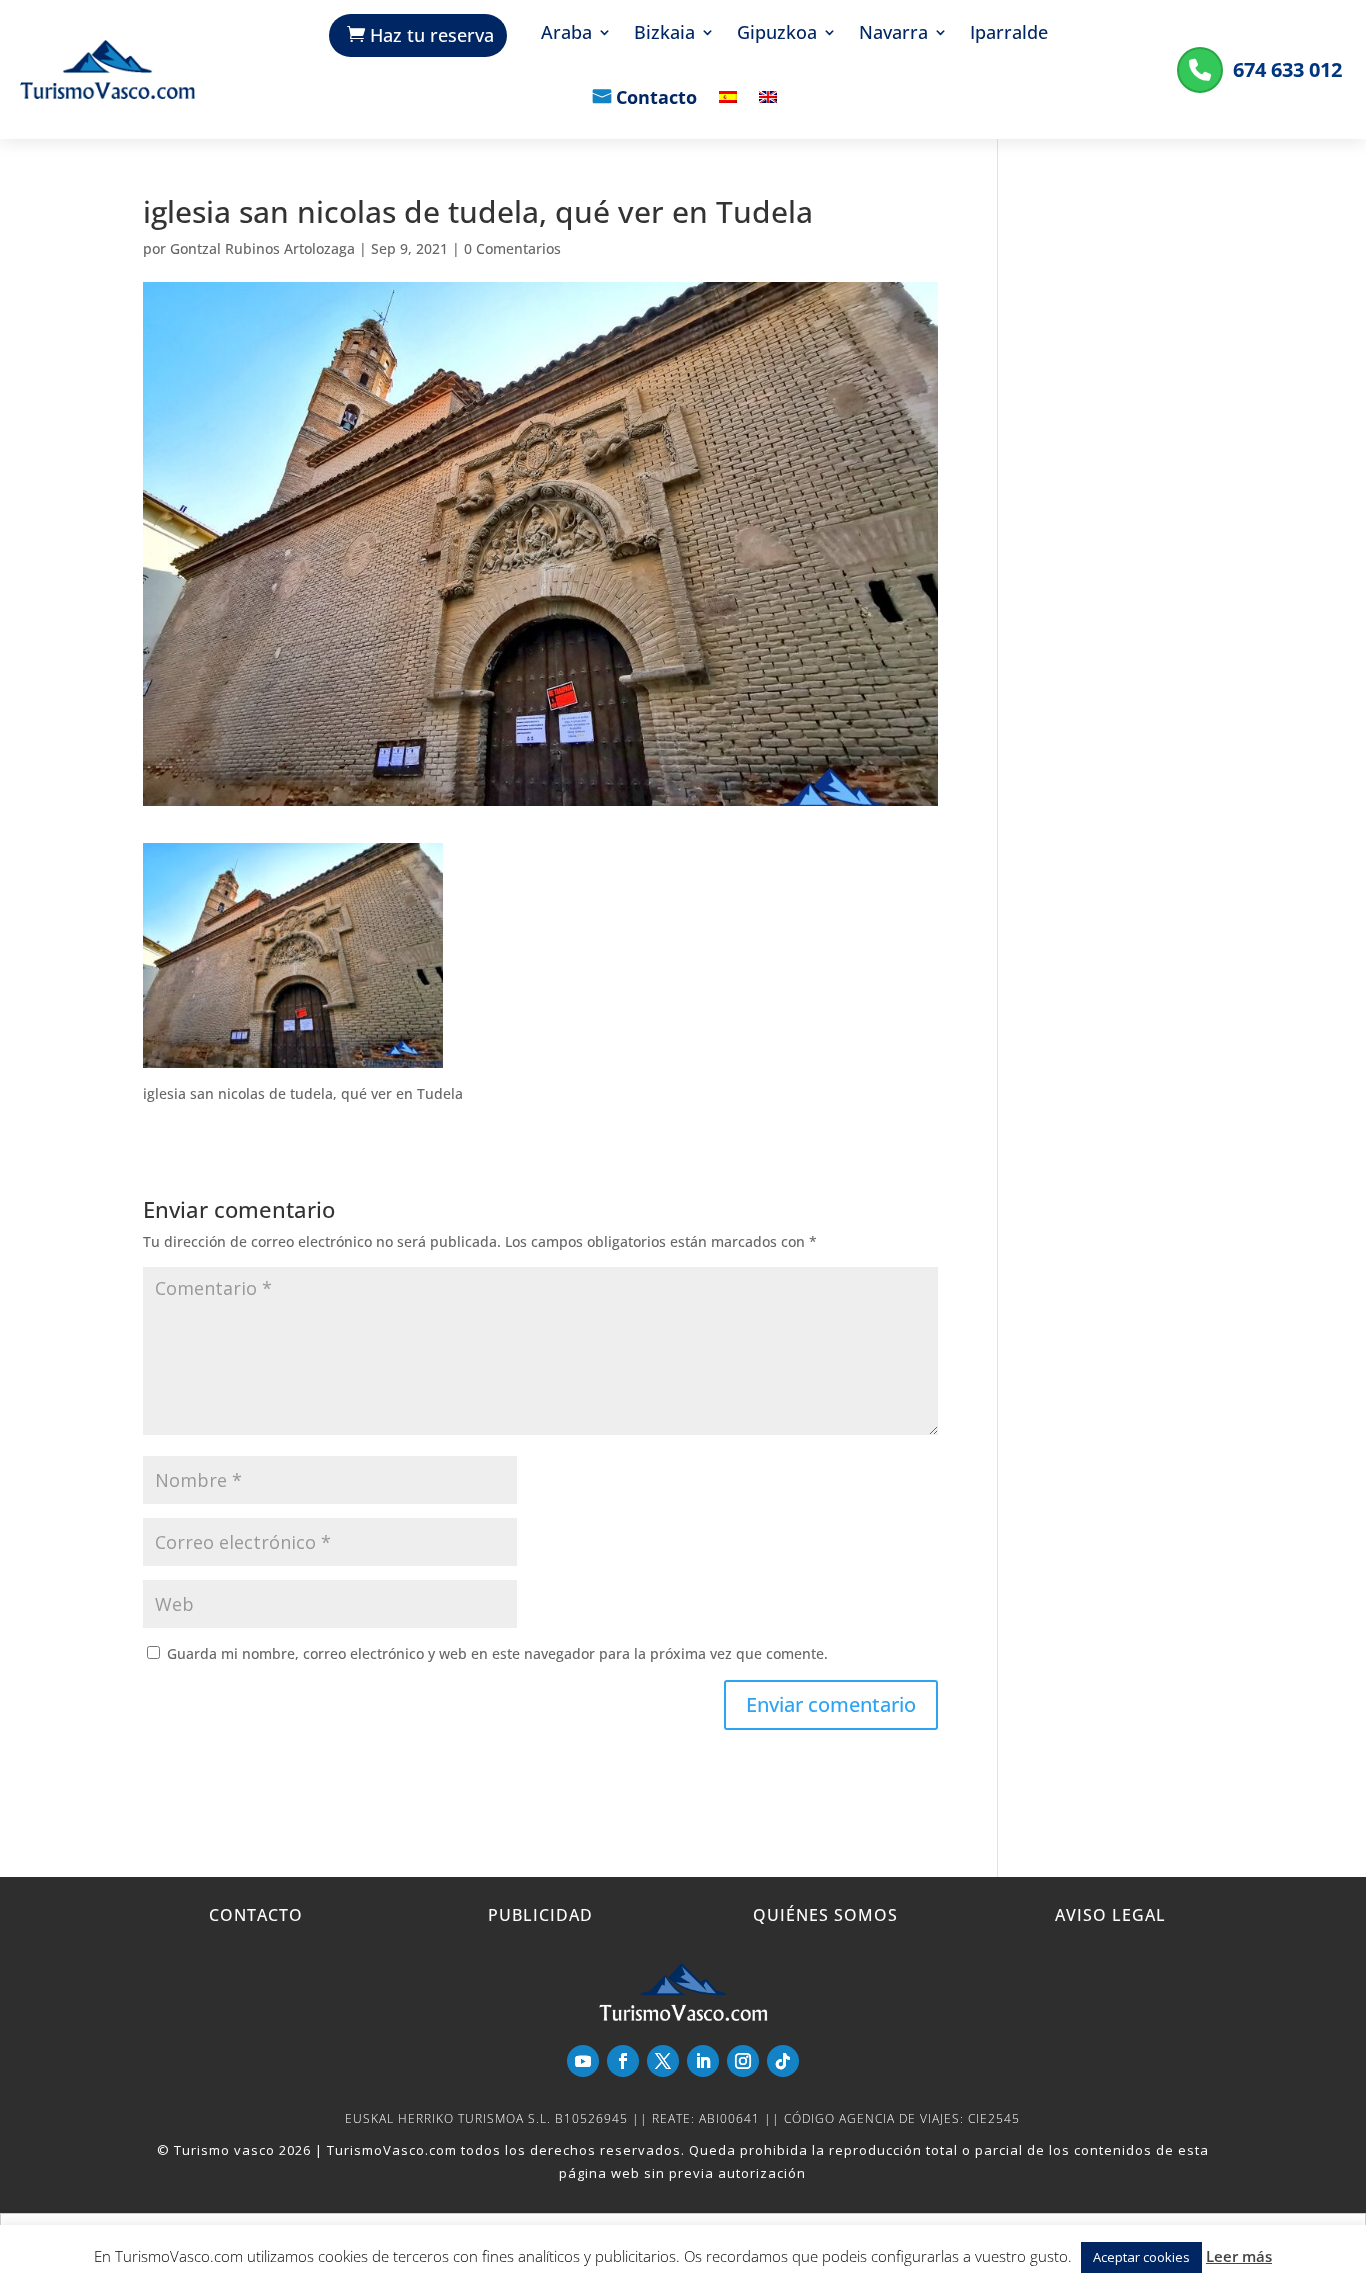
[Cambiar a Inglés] (768, 111)
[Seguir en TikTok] (783, 2061)
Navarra (893, 34)
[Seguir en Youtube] (583, 2061)
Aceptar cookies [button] (1141, 2257)
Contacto (656, 99)
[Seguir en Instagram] (743, 2061)
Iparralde (1009, 34)
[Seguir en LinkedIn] (703, 2061)
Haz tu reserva (432, 35)
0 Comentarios (512, 248)
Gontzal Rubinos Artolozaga (262, 248)
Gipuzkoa (777, 34)
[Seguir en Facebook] (623, 2061)
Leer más (1239, 2256)
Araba (566, 34)
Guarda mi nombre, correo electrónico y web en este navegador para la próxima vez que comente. (497, 1653)
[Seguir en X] (663, 2061)
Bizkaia (664, 34)
